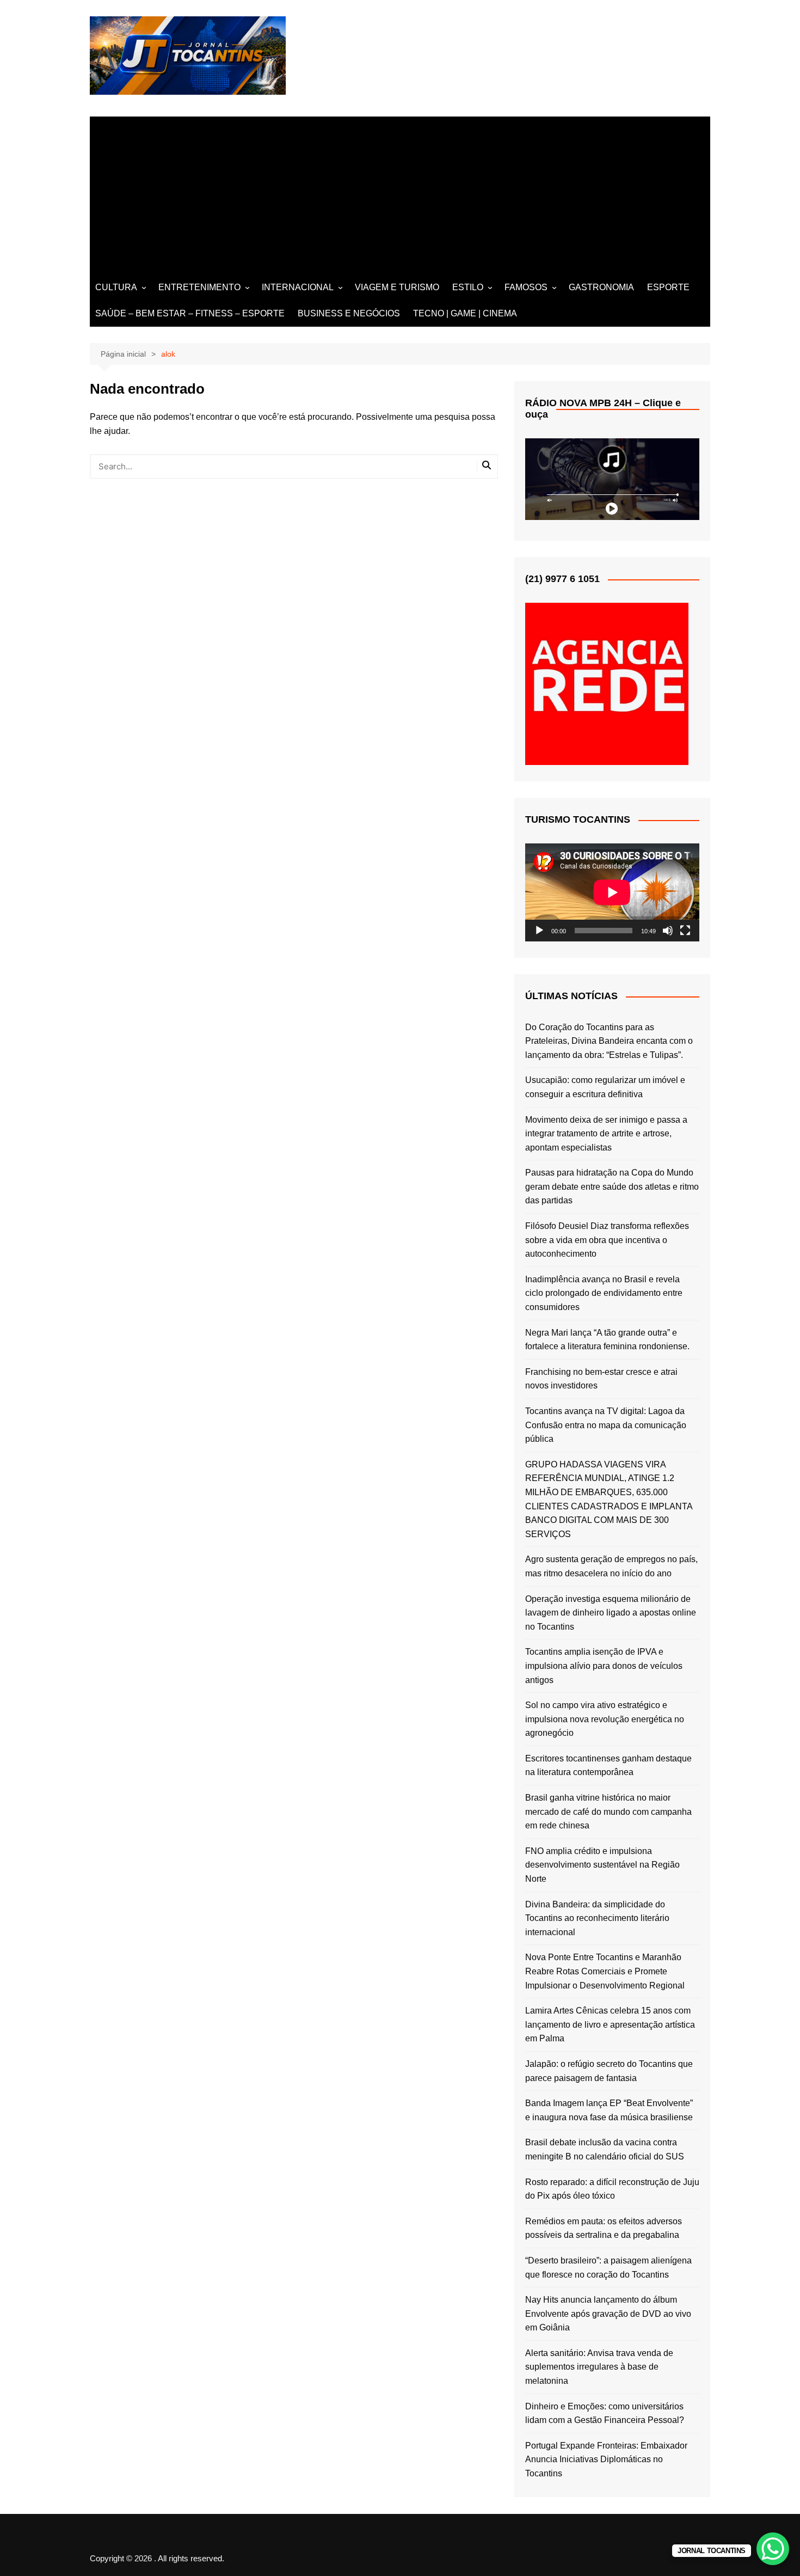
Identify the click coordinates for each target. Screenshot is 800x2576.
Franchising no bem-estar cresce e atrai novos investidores (601, 1379)
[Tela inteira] (685, 931)
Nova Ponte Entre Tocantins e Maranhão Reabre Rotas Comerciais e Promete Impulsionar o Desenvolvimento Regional (605, 1971)
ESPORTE (668, 287)
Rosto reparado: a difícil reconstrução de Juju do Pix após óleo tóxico (612, 2189)
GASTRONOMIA (601, 287)
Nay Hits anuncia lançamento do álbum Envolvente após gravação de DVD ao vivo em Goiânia (608, 2314)
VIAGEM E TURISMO (397, 287)
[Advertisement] (400, 193)
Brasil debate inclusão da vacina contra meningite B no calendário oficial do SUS (605, 2149)
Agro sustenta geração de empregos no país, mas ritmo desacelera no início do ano (611, 1566)
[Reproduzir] (539, 931)
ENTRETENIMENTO (199, 287)
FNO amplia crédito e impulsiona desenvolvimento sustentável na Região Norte (602, 1865)
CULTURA (116, 287)
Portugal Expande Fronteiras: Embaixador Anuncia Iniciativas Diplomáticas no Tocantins (606, 2459)
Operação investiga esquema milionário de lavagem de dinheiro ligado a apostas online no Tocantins (611, 1613)
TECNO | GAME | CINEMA (465, 313)
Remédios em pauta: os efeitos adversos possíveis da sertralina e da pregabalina (604, 2228)
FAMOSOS (526, 287)
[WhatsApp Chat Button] (773, 2549)
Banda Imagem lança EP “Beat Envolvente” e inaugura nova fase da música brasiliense (609, 2110)
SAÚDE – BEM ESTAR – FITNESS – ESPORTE (190, 313)
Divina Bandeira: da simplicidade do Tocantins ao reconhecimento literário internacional (597, 1918)
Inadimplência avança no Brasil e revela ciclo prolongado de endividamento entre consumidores (604, 1293)
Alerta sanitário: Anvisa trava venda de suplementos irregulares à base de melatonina (599, 2367)
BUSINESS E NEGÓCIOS (349, 313)
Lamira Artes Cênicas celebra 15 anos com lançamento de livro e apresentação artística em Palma (610, 2024)
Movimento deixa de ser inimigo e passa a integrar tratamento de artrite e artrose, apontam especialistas (606, 1134)
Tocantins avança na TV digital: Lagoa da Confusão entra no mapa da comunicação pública (606, 1425)
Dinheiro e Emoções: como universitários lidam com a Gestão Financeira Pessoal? (605, 2413)
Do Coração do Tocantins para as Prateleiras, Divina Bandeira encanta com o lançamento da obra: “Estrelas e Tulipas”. (609, 1041)
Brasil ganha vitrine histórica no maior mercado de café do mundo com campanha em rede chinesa (608, 1812)
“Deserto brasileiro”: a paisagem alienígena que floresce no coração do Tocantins (608, 2268)
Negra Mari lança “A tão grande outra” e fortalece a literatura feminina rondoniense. (607, 1340)
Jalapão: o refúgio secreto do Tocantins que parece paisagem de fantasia (609, 2071)
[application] (612, 892)
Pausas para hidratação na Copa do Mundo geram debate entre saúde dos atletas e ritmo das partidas (612, 1186)
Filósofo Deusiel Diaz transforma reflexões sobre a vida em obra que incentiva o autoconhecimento (607, 1240)
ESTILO (468, 287)
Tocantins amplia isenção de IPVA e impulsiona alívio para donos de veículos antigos (604, 1666)
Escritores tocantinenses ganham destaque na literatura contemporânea (608, 1766)
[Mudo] (668, 931)
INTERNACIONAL (298, 287)
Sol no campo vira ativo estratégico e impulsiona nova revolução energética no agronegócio (605, 1719)
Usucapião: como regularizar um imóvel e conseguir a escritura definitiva (605, 1087)
